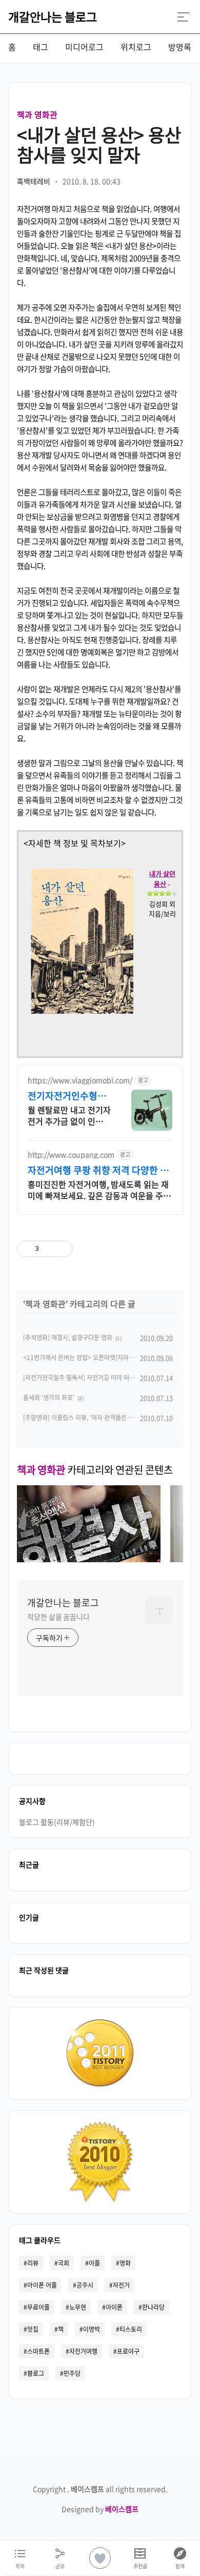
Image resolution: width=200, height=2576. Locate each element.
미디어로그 (84, 47)
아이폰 (114, 2307)
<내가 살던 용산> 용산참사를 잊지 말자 (99, 144)
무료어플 (38, 2307)
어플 (94, 2263)
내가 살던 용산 (162, 879)
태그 (41, 47)
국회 (64, 2263)
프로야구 (128, 2351)
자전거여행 (83, 2351)
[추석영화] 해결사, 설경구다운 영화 (68, 1338)
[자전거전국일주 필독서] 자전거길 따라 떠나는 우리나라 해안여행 (106, 1378)
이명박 (92, 2329)
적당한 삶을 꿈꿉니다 (58, 1617)
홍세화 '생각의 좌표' (49, 1398)
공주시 (85, 2285)
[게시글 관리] (61, 1249)
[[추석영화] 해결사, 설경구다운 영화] (89, 1559)
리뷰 (33, 2263)
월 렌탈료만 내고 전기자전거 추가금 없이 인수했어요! (69, 1115)
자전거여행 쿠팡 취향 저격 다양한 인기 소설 (98, 1170)
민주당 (72, 2373)
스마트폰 (38, 2351)
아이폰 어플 (42, 2285)
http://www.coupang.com (71, 1155)
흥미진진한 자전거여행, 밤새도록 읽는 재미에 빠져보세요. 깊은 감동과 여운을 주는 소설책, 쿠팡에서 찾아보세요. (99, 1189)
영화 (125, 2263)
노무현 (78, 2307)
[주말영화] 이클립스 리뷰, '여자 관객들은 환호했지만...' (93, 1418)
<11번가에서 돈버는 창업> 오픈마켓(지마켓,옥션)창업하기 (97, 1358)
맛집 (33, 2329)
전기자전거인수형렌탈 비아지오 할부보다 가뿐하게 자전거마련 (69, 1096)
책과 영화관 (37, 114)
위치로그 (136, 47)
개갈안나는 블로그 (53, 16)
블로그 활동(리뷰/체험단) (57, 1822)
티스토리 (131, 2329)
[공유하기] (48, 1249)
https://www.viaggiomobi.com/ (80, 1080)
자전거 (121, 2285)
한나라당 (153, 2307)
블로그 (36, 2373)
